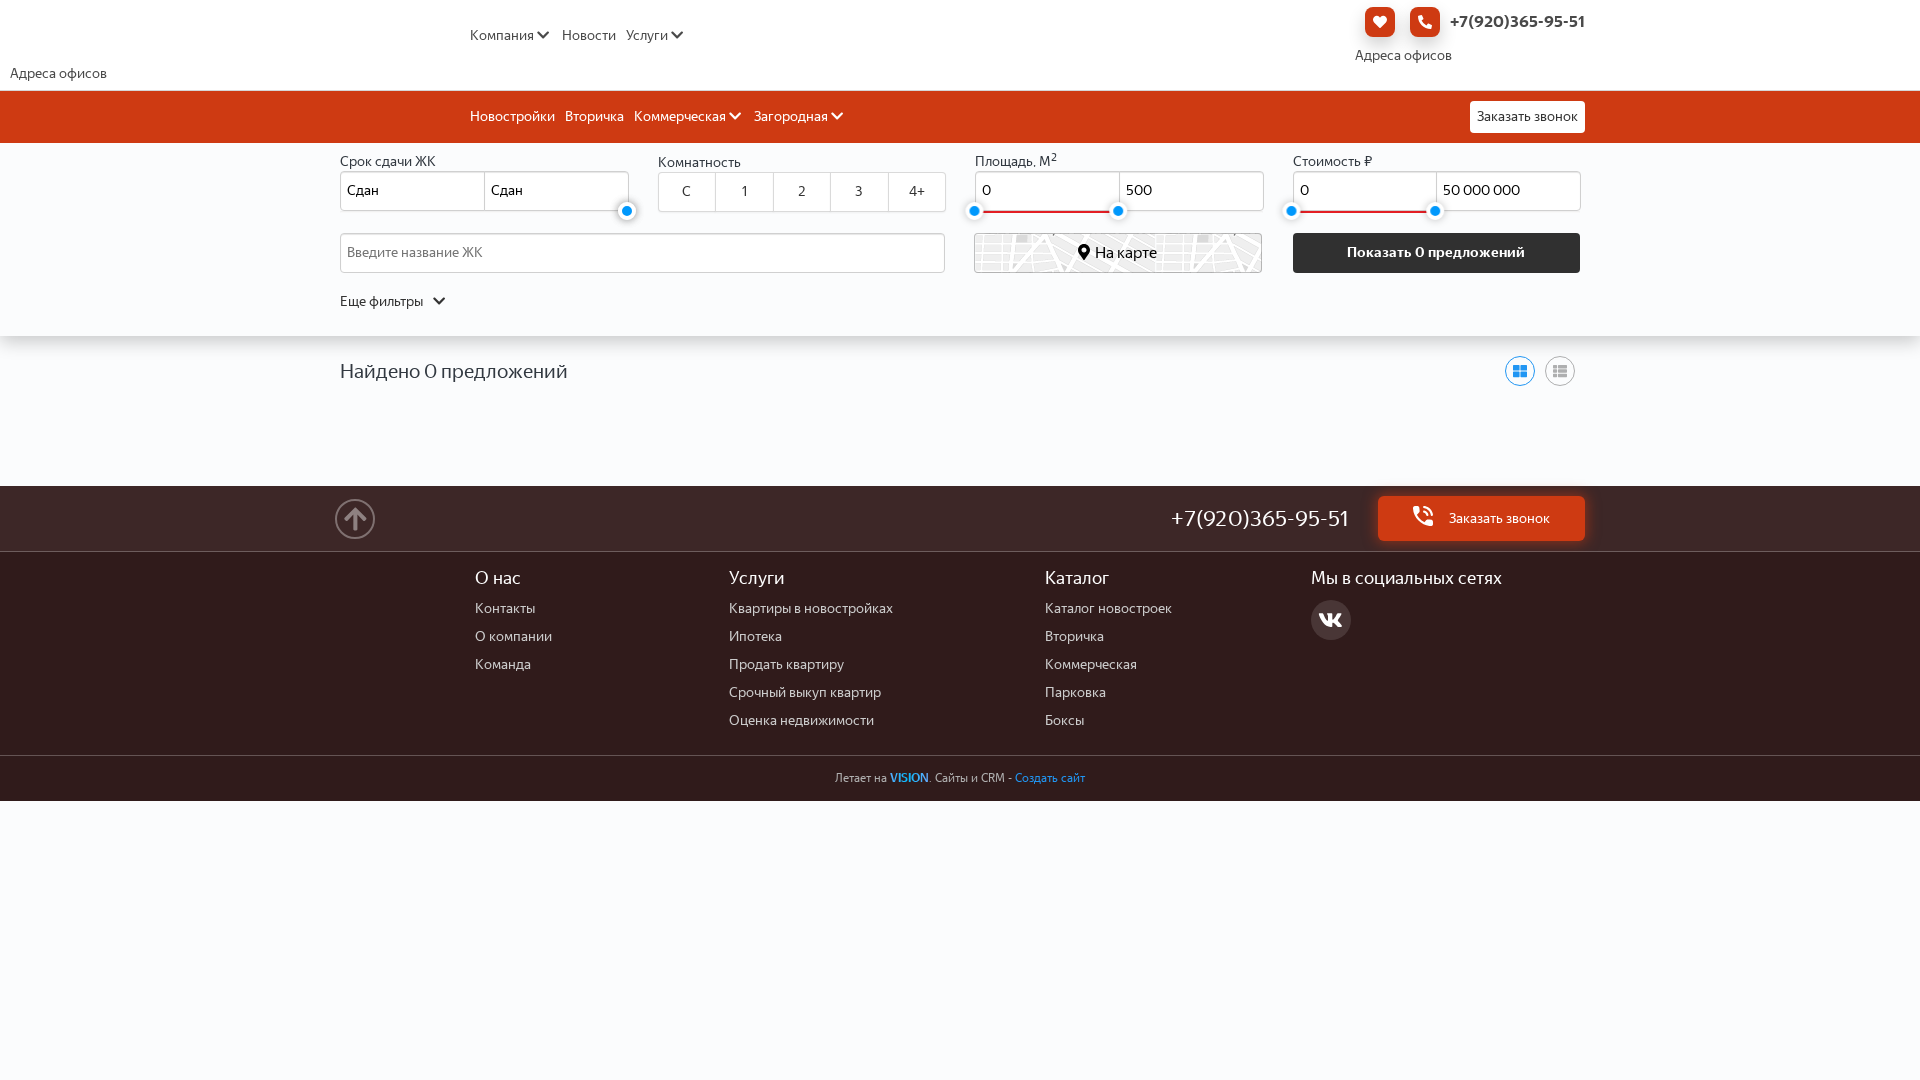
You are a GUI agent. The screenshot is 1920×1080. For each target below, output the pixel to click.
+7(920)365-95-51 (1517, 21)
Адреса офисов (1403, 55)
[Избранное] (1375, 22)
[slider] (627, 211)
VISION (909, 778)
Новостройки (512, 116)
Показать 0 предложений (1436, 252)
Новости (589, 35)
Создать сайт (1050, 778)
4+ (917, 191)
